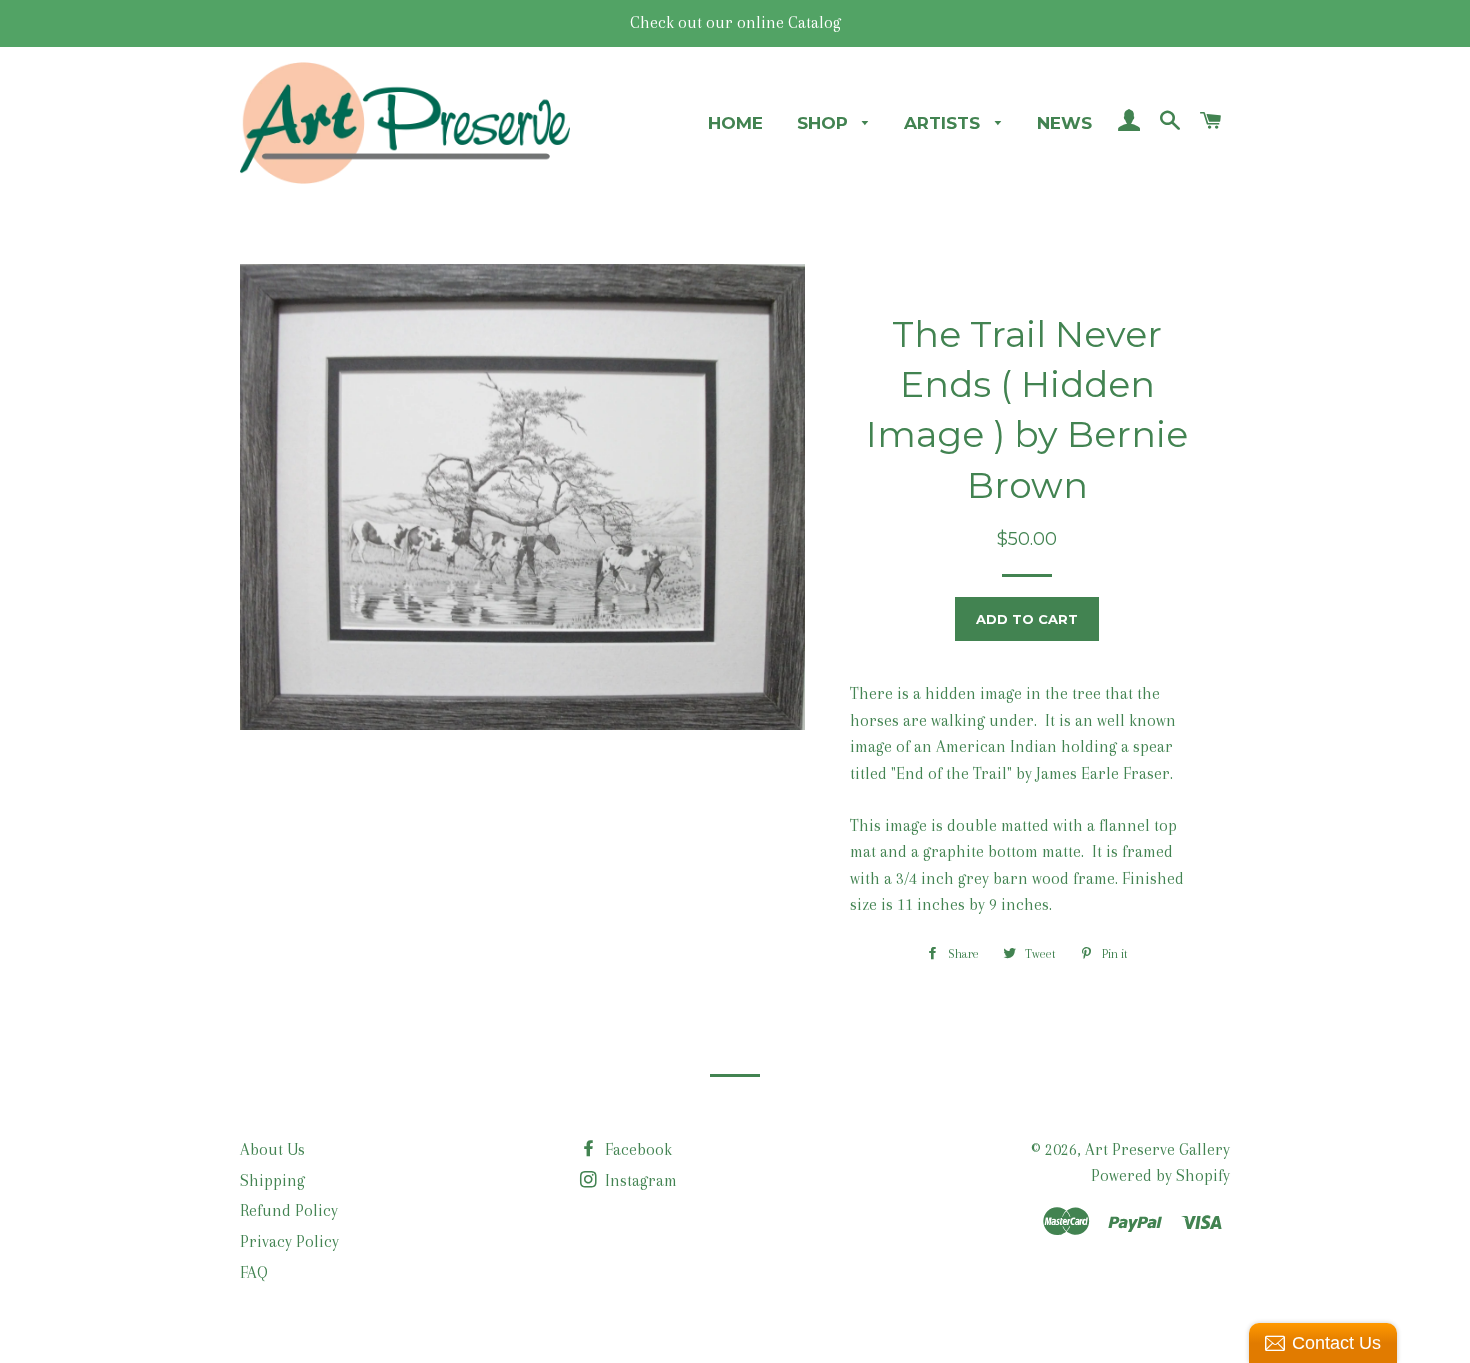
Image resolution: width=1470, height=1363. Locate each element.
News (1064, 123)
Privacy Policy (289, 1241)
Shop (825, 123)
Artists (944, 123)
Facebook (636, 1149)
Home (735, 123)
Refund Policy (289, 1210)
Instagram (639, 1180)
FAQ (254, 1272)
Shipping (272, 1180)
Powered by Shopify (1160, 1175)
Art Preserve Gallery (1157, 1149)
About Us (272, 1149)
